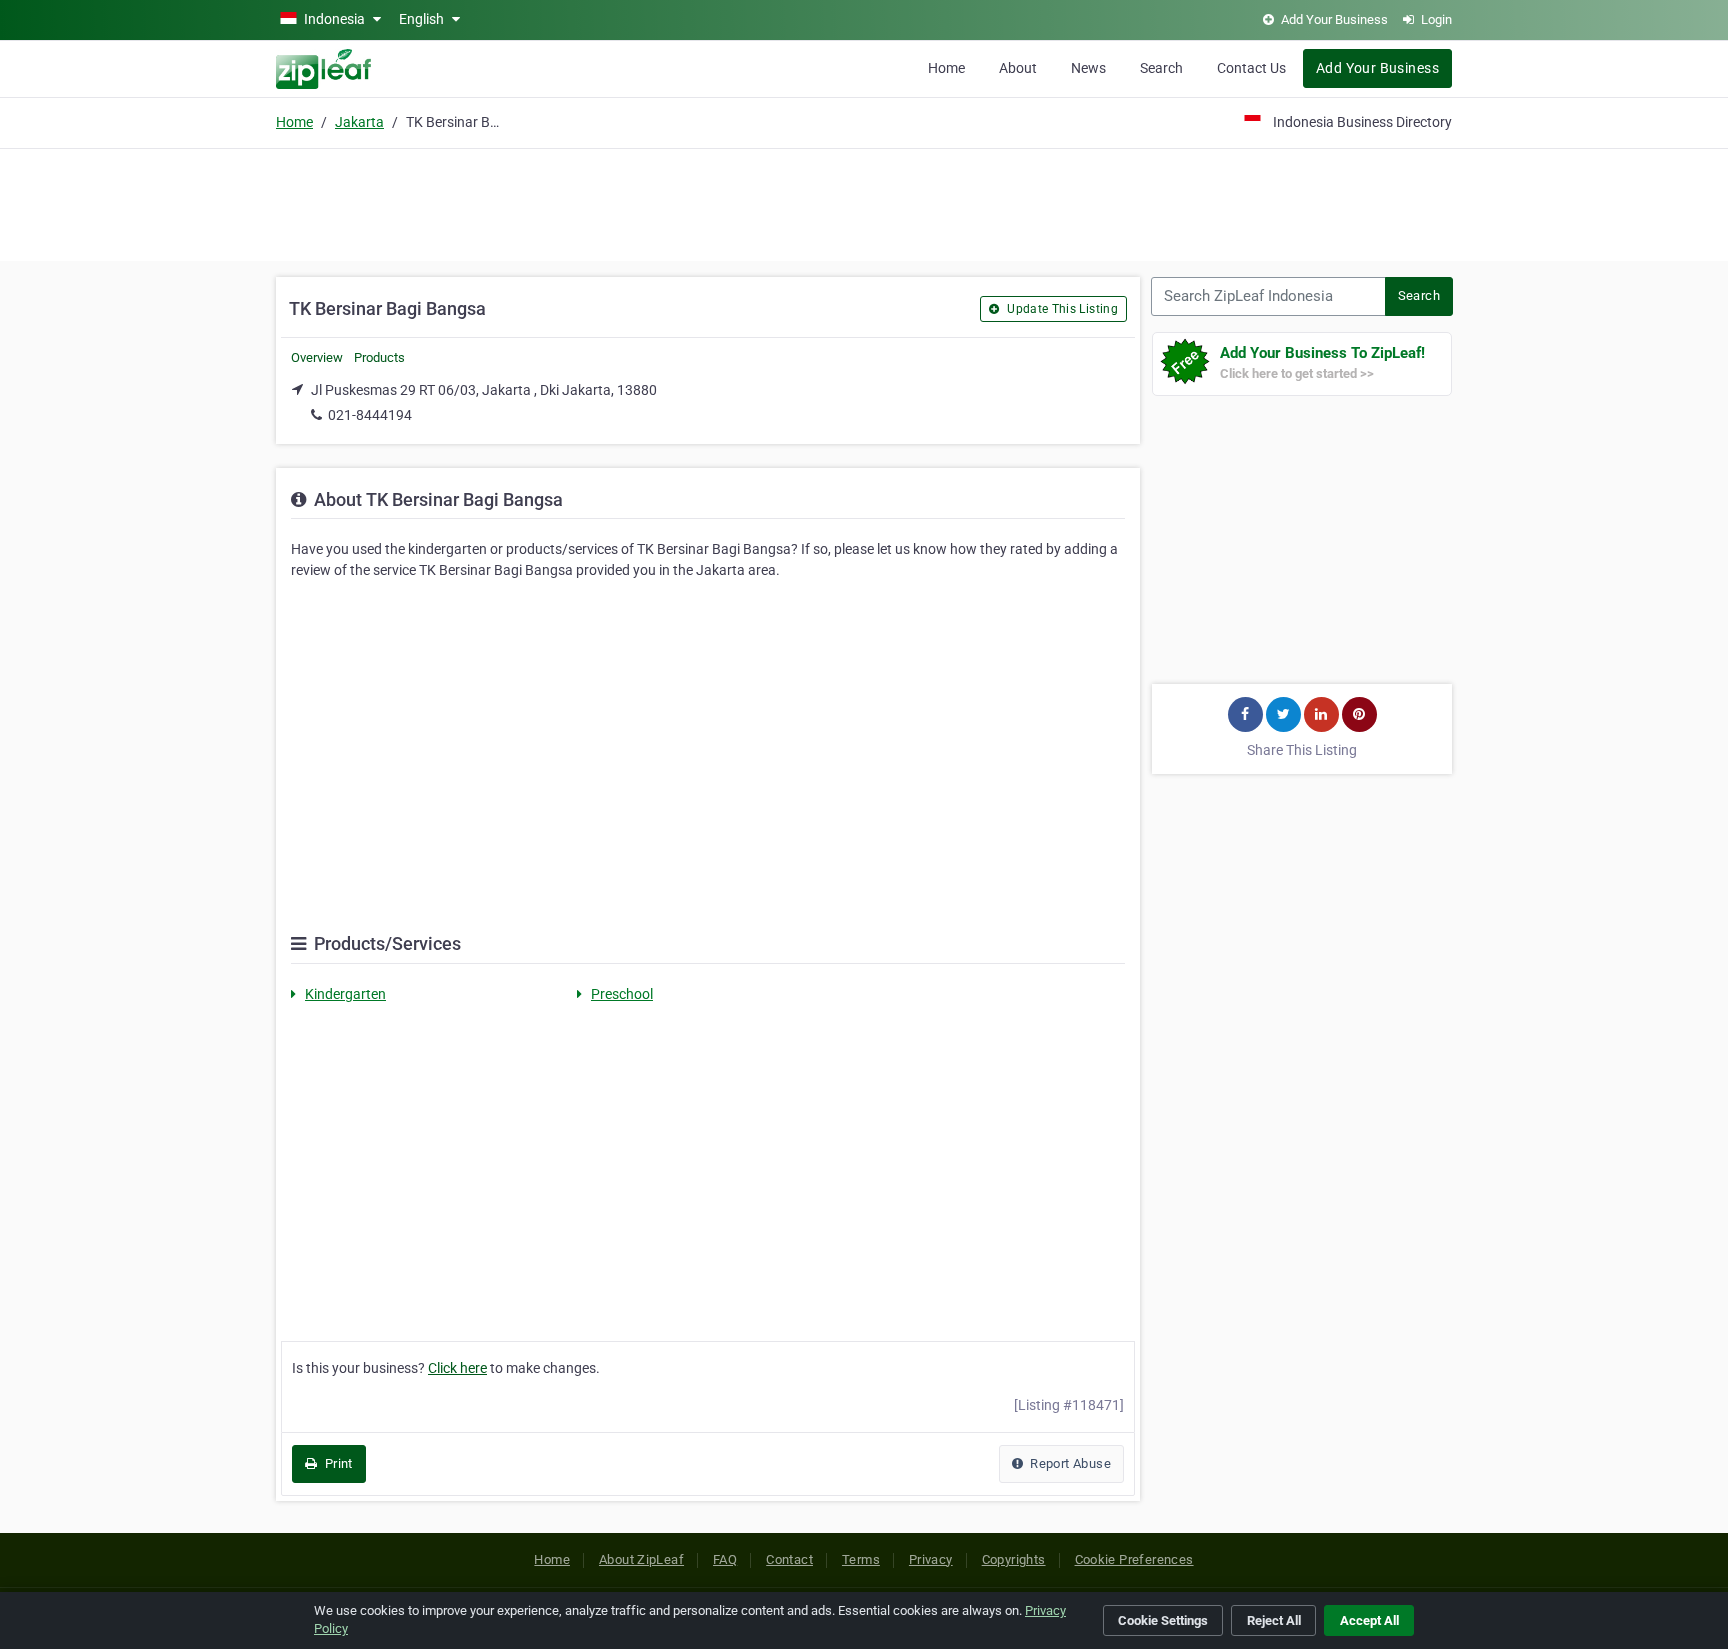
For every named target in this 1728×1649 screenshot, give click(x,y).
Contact (789, 1559)
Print (336, 1463)
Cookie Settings (1163, 1620)
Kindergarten (345, 994)
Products (379, 357)
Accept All (1369, 1620)
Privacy (931, 1559)
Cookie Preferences (1134, 1559)
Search (1161, 68)
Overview (317, 357)
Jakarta (359, 122)
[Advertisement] (864, 202)
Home (946, 68)
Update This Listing (1061, 309)
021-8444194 (370, 415)
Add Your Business (1377, 68)
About (1018, 68)
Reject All (1274, 1620)
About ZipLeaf (641, 1559)
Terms (861, 1559)
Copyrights (1014, 1559)
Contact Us (1251, 68)
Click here (457, 1368)
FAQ (725, 1559)
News (1088, 68)
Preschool (622, 994)
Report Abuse (1069, 1463)
